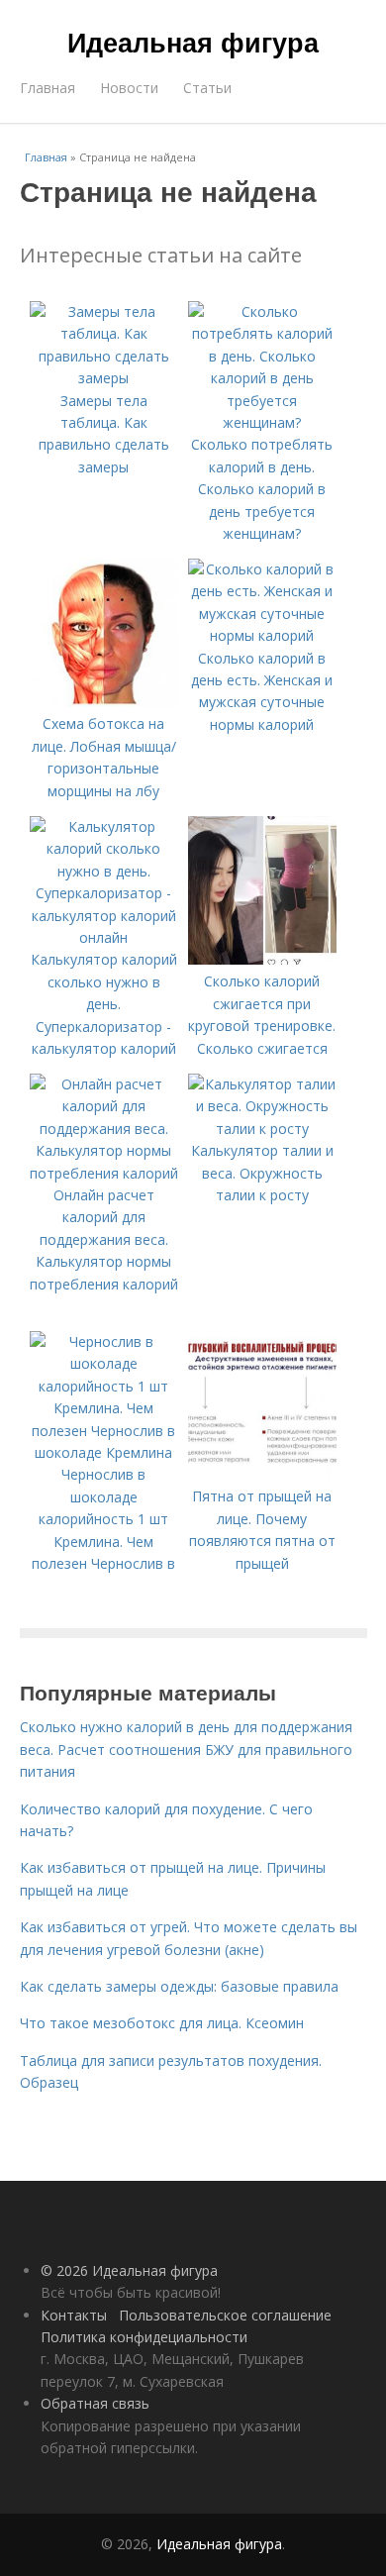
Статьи (207, 88)
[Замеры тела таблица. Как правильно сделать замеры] (104, 378)
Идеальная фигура (193, 42)
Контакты (74, 2315)
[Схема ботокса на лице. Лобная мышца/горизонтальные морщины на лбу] (104, 702)
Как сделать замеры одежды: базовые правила (179, 1986)
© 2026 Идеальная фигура (129, 2270)
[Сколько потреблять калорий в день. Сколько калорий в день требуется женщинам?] (262, 422)
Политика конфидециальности (144, 2337)
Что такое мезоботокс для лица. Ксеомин (162, 2023)
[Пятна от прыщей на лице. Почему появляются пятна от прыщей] (262, 1474)
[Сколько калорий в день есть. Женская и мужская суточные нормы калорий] (262, 635)
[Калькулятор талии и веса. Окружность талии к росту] (262, 1129)
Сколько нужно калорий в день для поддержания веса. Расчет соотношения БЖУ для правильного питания (186, 1749)
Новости (129, 88)
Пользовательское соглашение (225, 2315)
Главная (48, 88)
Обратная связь (95, 2403)
